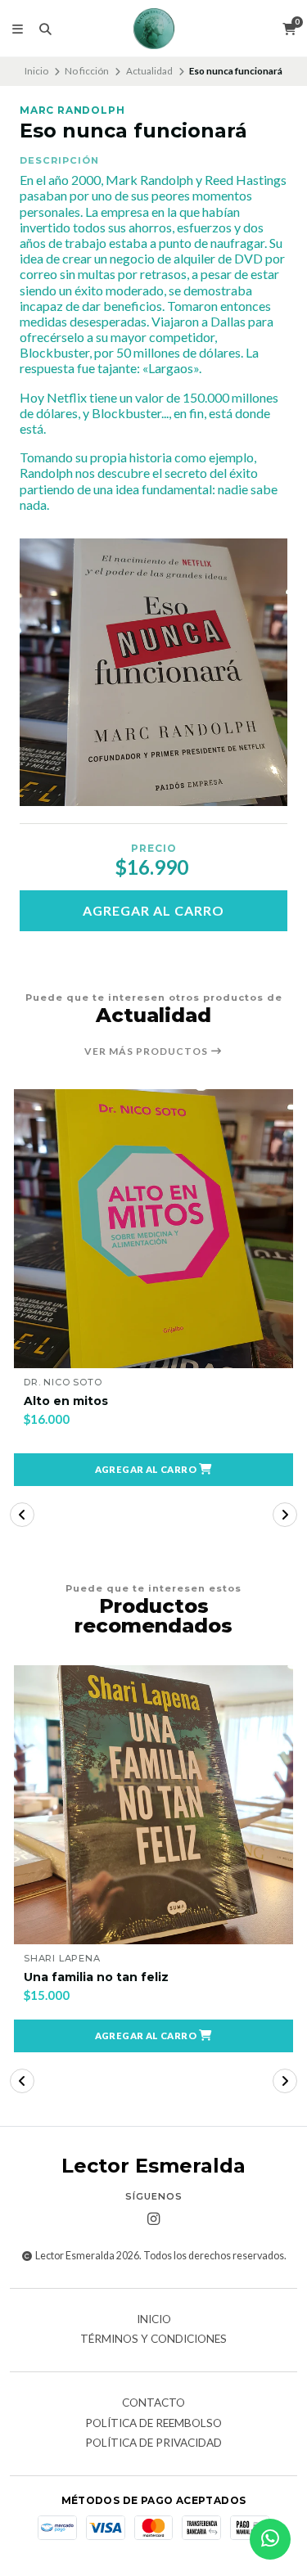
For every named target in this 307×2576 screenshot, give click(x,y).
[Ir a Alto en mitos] (153, 1229)
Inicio (36, 71)
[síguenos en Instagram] (154, 2219)
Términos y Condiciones (153, 2340)
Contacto (153, 2403)
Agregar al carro (153, 910)
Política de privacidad (153, 2443)
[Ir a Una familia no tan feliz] (153, 1805)
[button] (153, 1470)
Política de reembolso (153, 2424)
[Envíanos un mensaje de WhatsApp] (270, 2539)
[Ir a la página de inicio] (154, 29)
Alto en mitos (66, 1401)
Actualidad (149, 71)
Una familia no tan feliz (96, 1977)
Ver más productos (147, 1052)
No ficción (87, 71)
